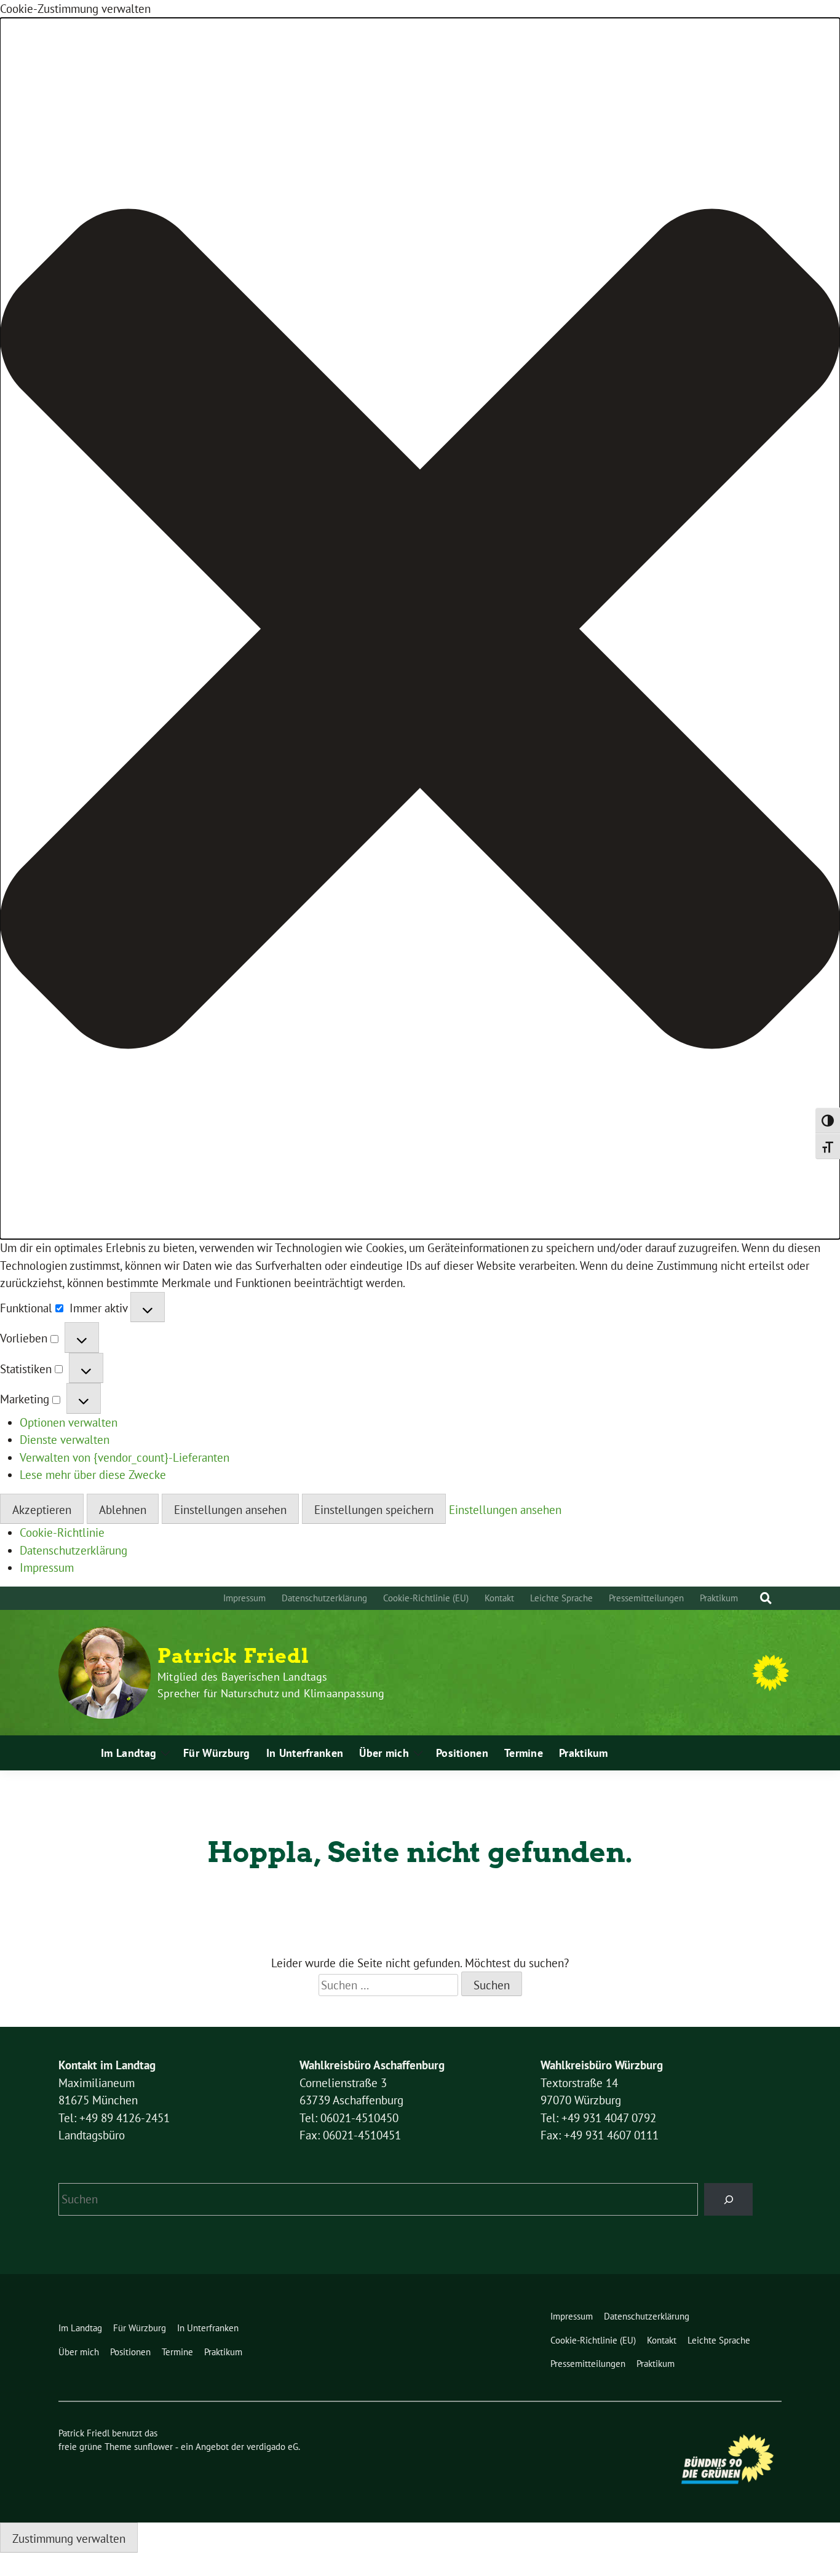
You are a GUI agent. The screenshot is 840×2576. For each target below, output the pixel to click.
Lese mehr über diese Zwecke (93, 1475)
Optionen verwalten (69, 1422)
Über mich (384, 1753)
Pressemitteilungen (646, 1598)
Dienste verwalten (65, 1440)
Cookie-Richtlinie (62, 1532)
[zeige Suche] (766, 1599)
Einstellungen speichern (374, 1510)
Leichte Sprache (561, 1598)
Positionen (462, 1753)
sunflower (153, 2447)
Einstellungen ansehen (230, 1510)
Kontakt (499, 1598)
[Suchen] (728, 2199)
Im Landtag (129, 1753)
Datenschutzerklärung (73, 1550)
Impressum (47, 1567)
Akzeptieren (42, 1510)
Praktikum (719, 1598)
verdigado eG (272, 2447)
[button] (420, 629)
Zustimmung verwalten (69, 2538)
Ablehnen (123, 1510)
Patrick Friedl (233, 1656)
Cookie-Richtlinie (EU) (426, 1598)
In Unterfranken (305, 1753)
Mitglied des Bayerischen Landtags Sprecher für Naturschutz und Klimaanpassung (271, 1685)
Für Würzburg (217, 1753)
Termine (524, 1753)
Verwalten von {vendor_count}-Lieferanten (125, 1457)
